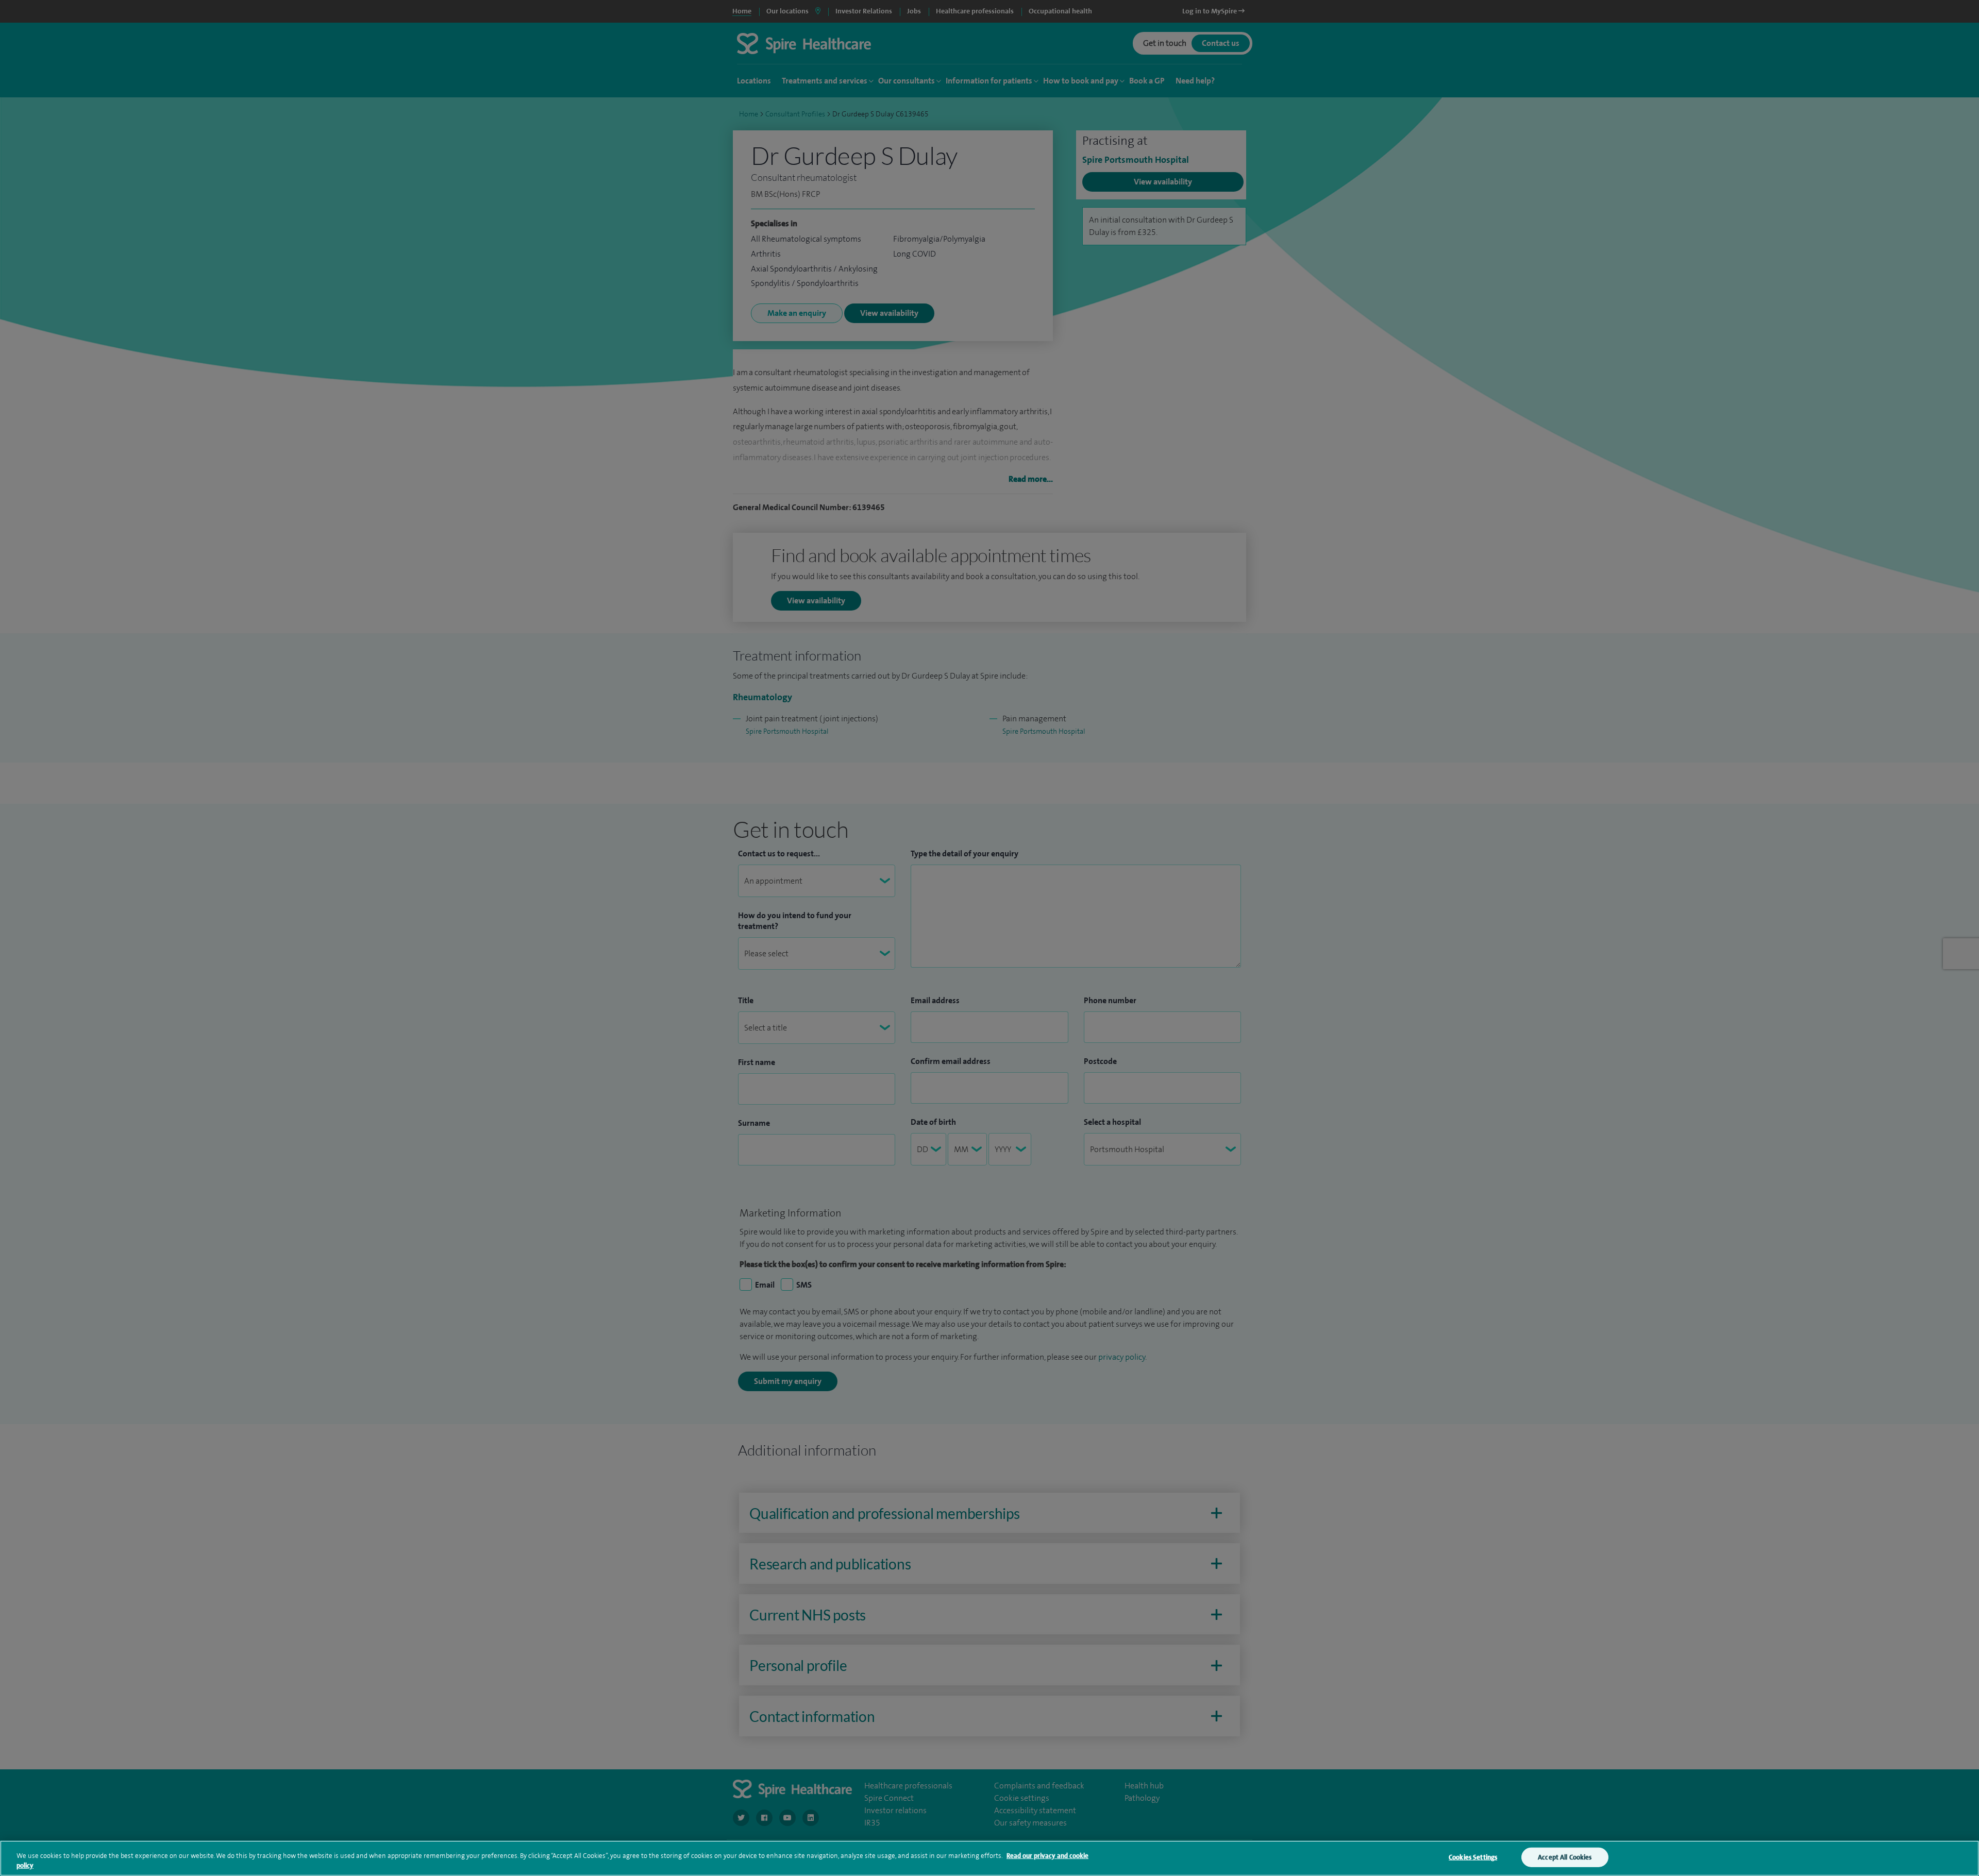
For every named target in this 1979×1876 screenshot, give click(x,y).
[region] (989, 1858)
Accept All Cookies (1565, 1857)
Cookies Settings (1473, 1857)
